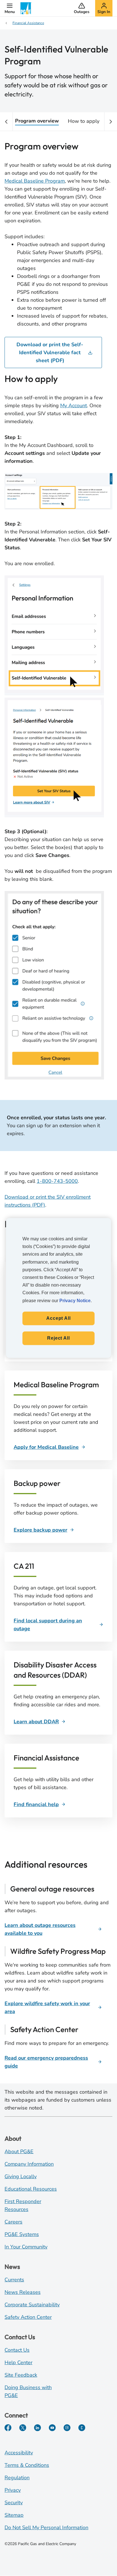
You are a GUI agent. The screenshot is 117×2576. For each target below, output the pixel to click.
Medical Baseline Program (35, 181)
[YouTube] (52, 2428)
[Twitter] (23, 2428)
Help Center (18, 2362)
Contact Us (17, 2350)
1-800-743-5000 (57, 1181)
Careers (13, 2222)
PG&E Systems (22, 2234)
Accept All (58, 1318)
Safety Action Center (28, 2317)
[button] (10, 8)
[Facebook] (8, 2428)
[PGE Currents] (82, 2428)
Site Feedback (21, 2375)
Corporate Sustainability (32, 2305)
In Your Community (26, 2247)
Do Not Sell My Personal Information (46, 2528)
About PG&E (19, 2151)
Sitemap (14, 2515)
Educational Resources (31, 2189)
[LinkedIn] (37, 2428)
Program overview (37, 121)
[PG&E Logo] (26, 8)
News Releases (23, 2292)
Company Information (29, 2164)
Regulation (17, 2478)
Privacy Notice (75, 1301)
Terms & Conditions (27, 2465)
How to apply (84, 121)
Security (14, 2503)
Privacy (13, 2490)
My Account (74, 406)
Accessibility (19, 2453)
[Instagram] (67, 2428)
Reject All (58, 1338)
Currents (14, 2280)
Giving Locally (21, 2176)
